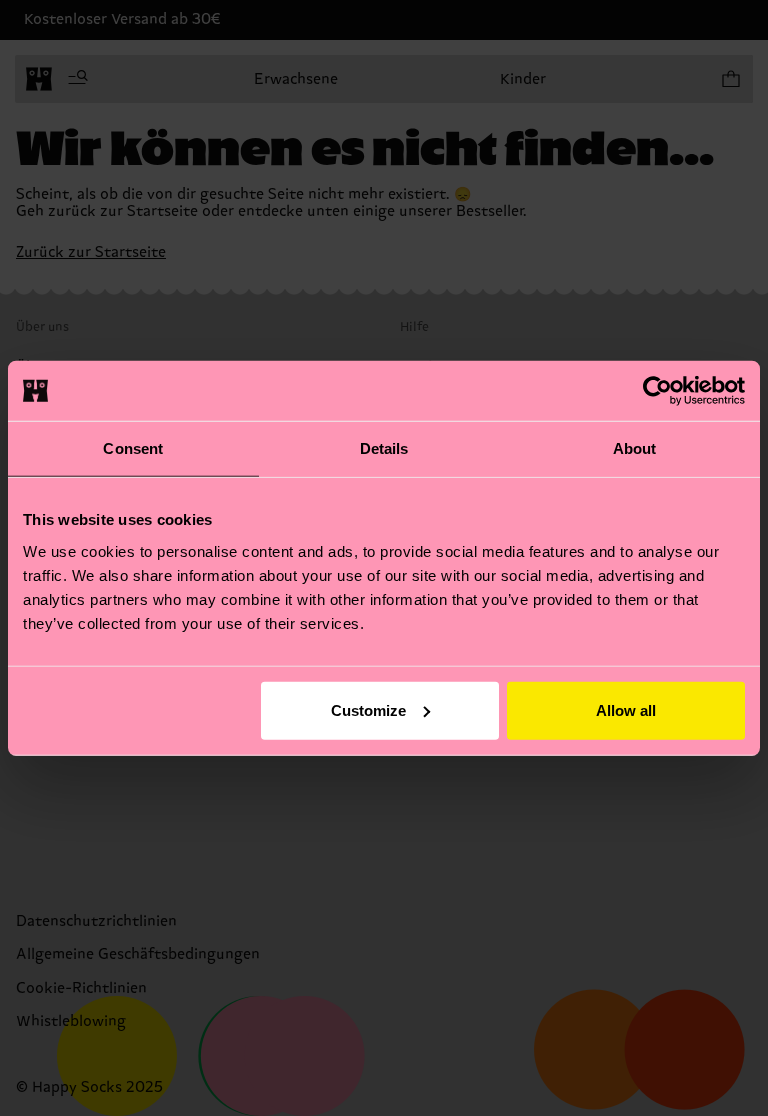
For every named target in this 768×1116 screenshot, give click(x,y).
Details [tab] (384, 448)
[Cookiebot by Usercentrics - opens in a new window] (657, 391)
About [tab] (635, 448)
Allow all (626, 709)
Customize (368, 709)
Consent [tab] (133, 448)
